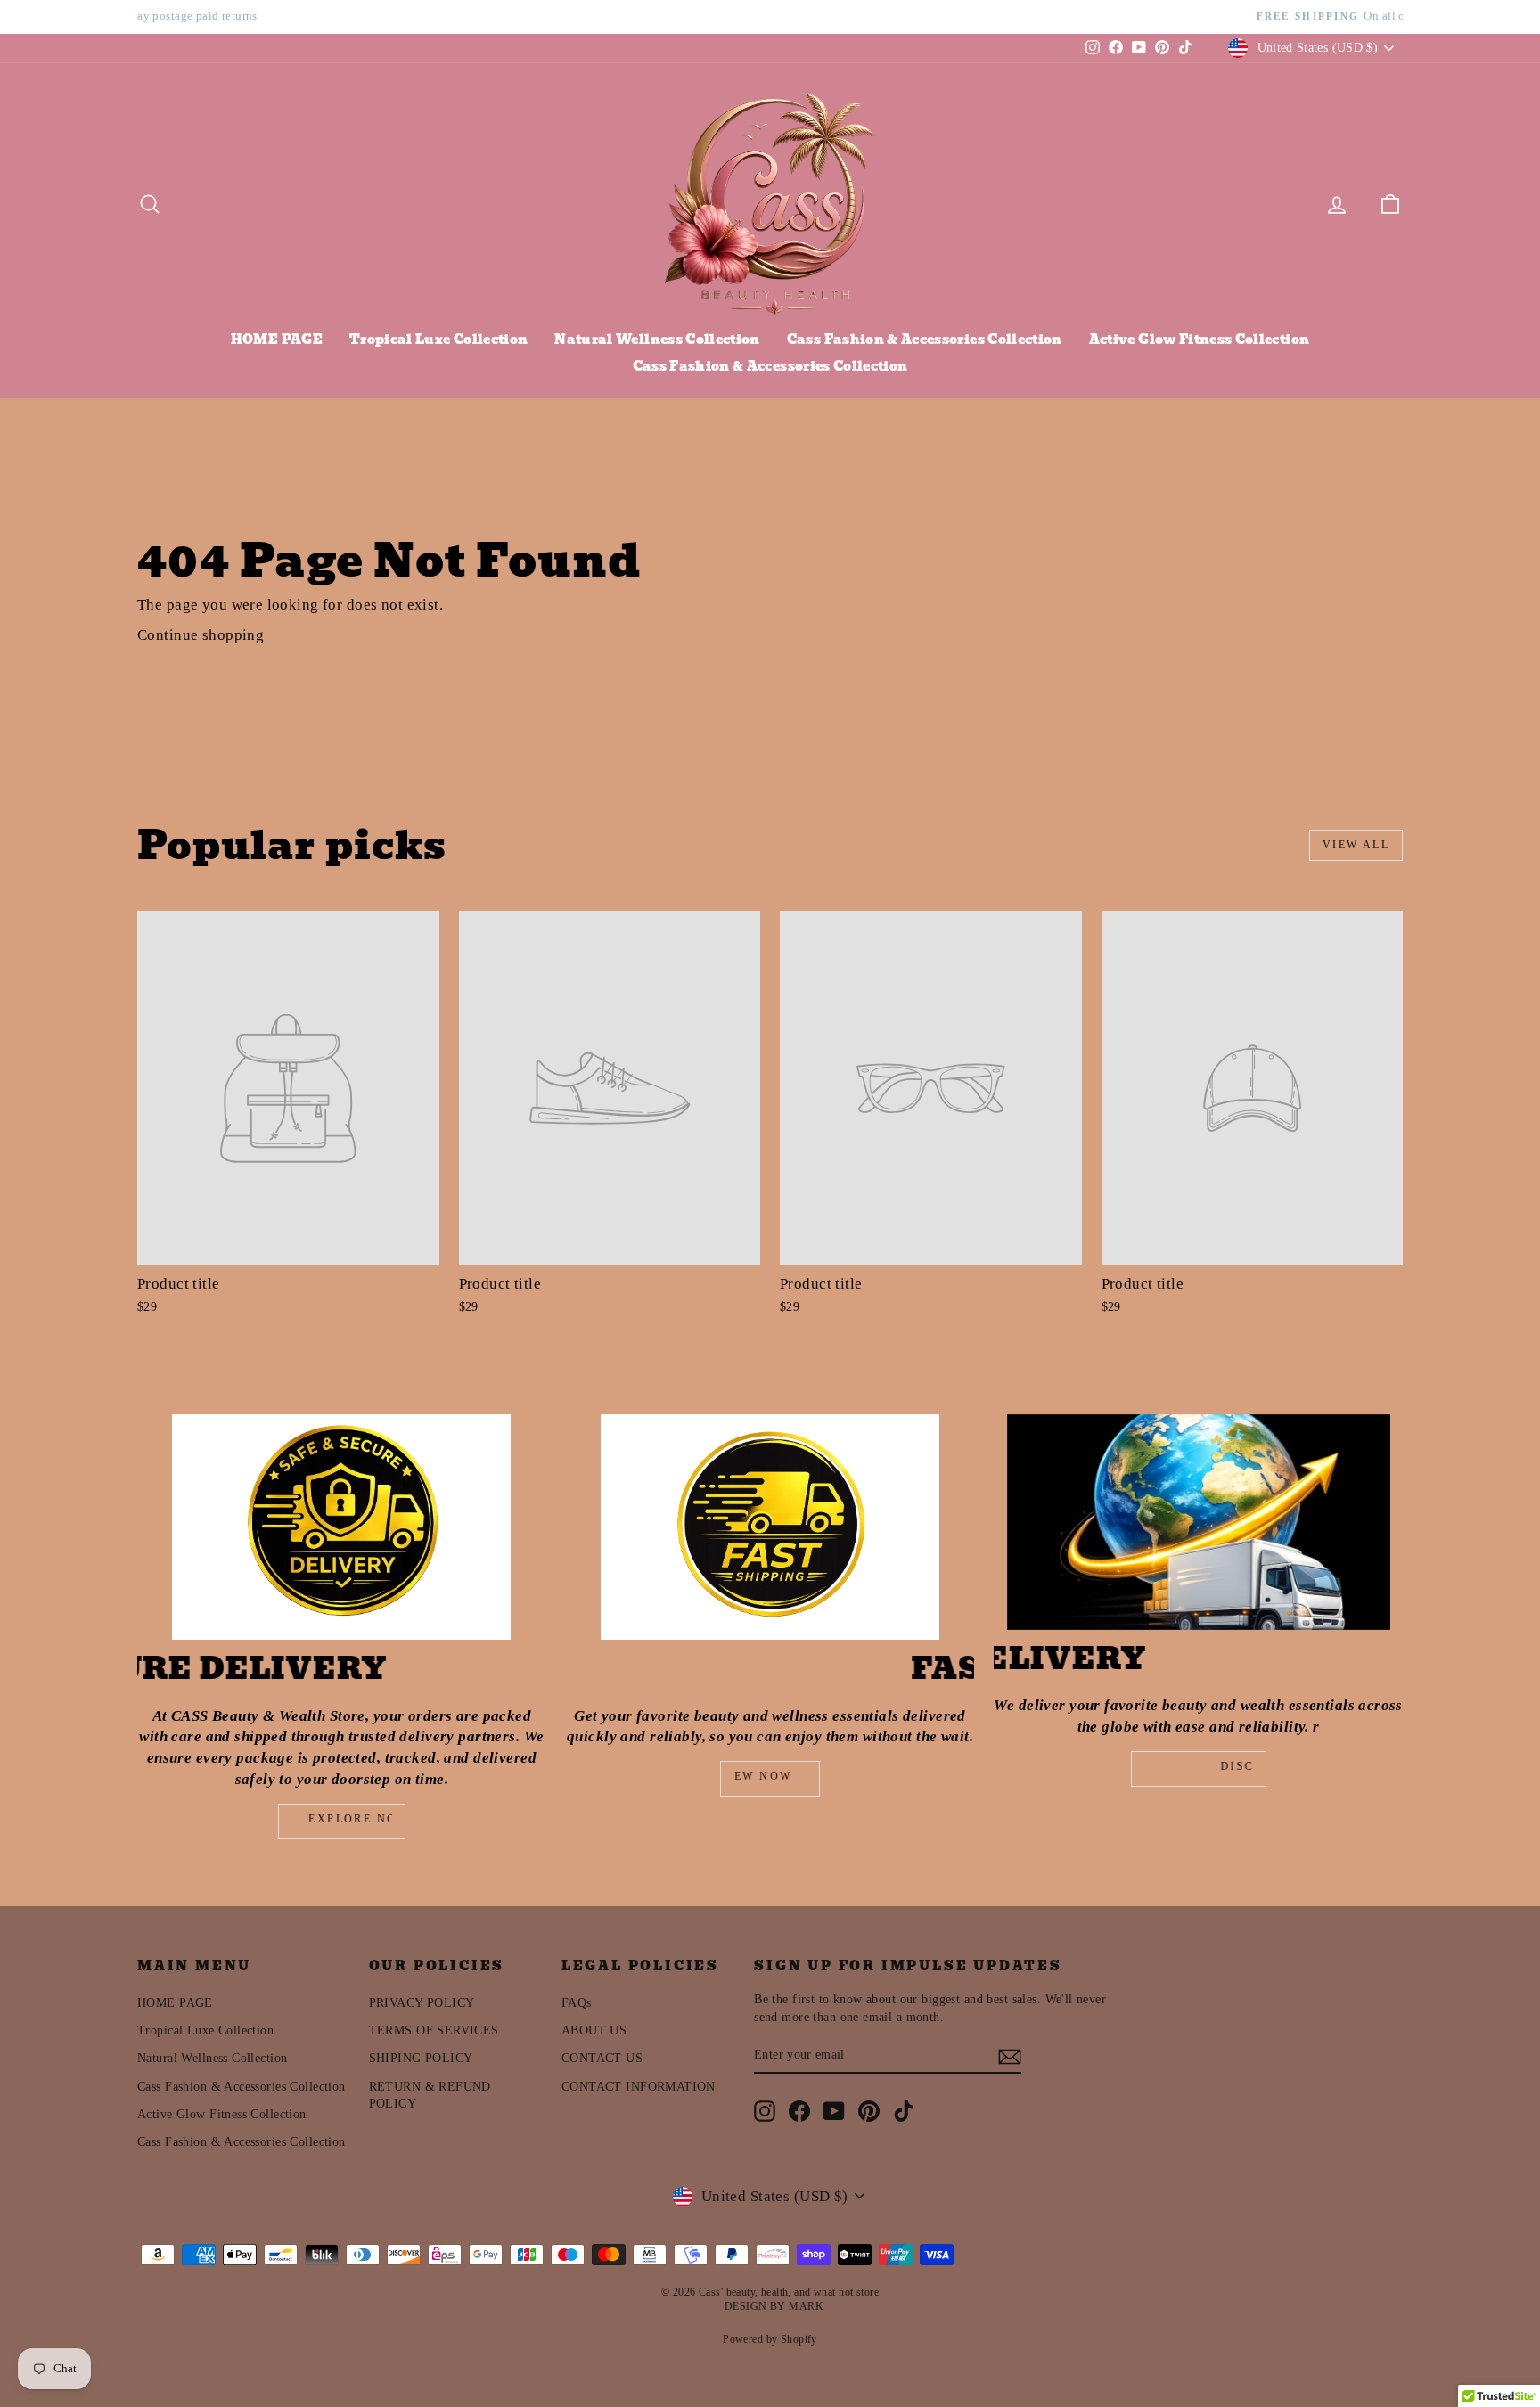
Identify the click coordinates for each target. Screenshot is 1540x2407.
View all (1356, 845)
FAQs (577, 2003)
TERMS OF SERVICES (434, 2030)
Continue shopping (201, 635)
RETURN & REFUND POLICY (430, 2096)
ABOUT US (594, 2030)
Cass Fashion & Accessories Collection (925, 340)
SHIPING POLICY (421, 2058)
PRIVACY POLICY (422, 2003)
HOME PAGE (277, 340)
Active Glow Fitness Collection (1200, 340)
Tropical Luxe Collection (438, 340)
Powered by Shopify (770, 2339)
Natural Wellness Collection (657, 340)
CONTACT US (602, 2058)
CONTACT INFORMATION (639, 2087)
